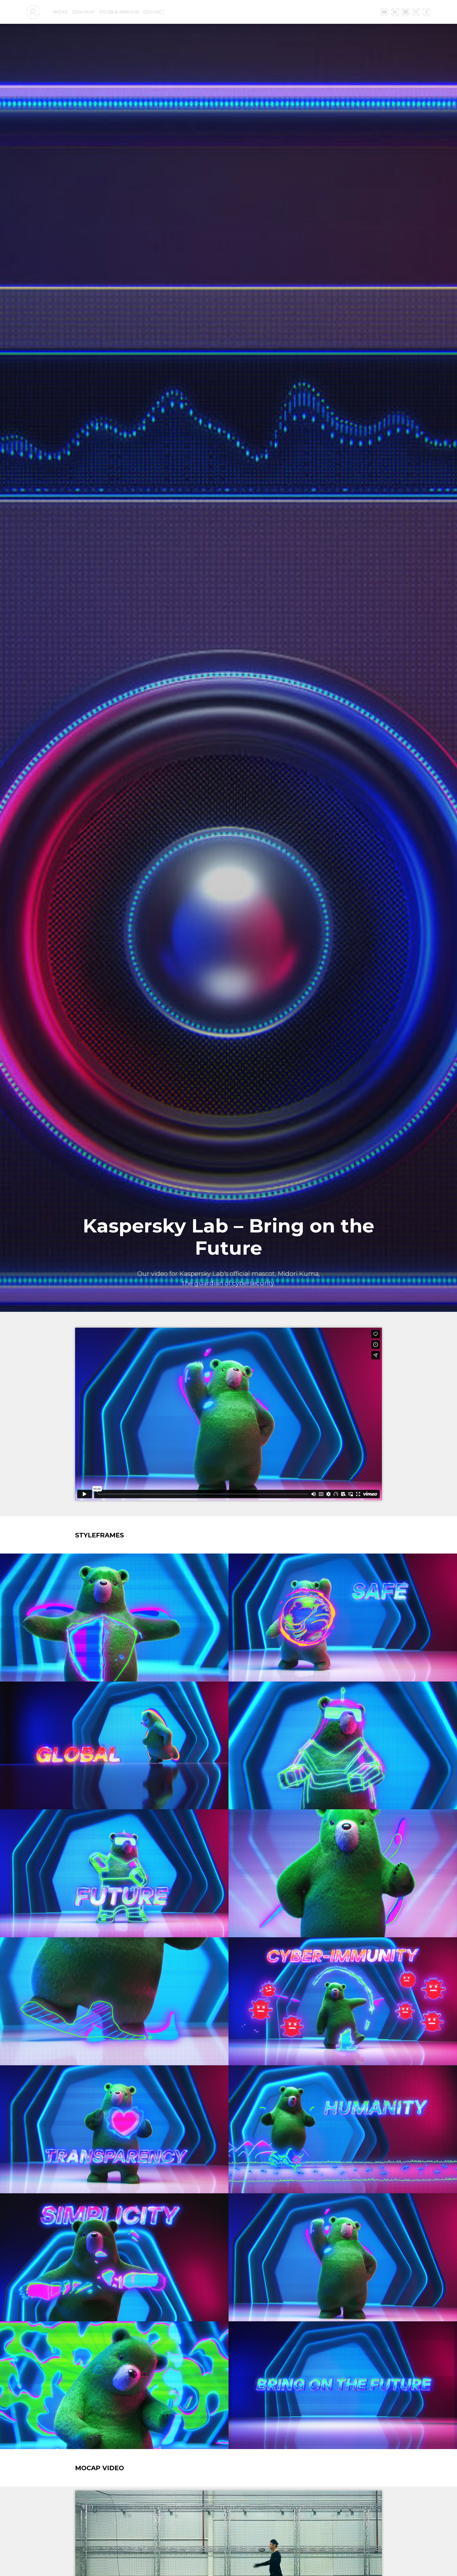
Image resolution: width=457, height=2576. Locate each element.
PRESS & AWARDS (119, 12)
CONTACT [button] (154, 12)
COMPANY (83, 12)
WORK (60, 12)
